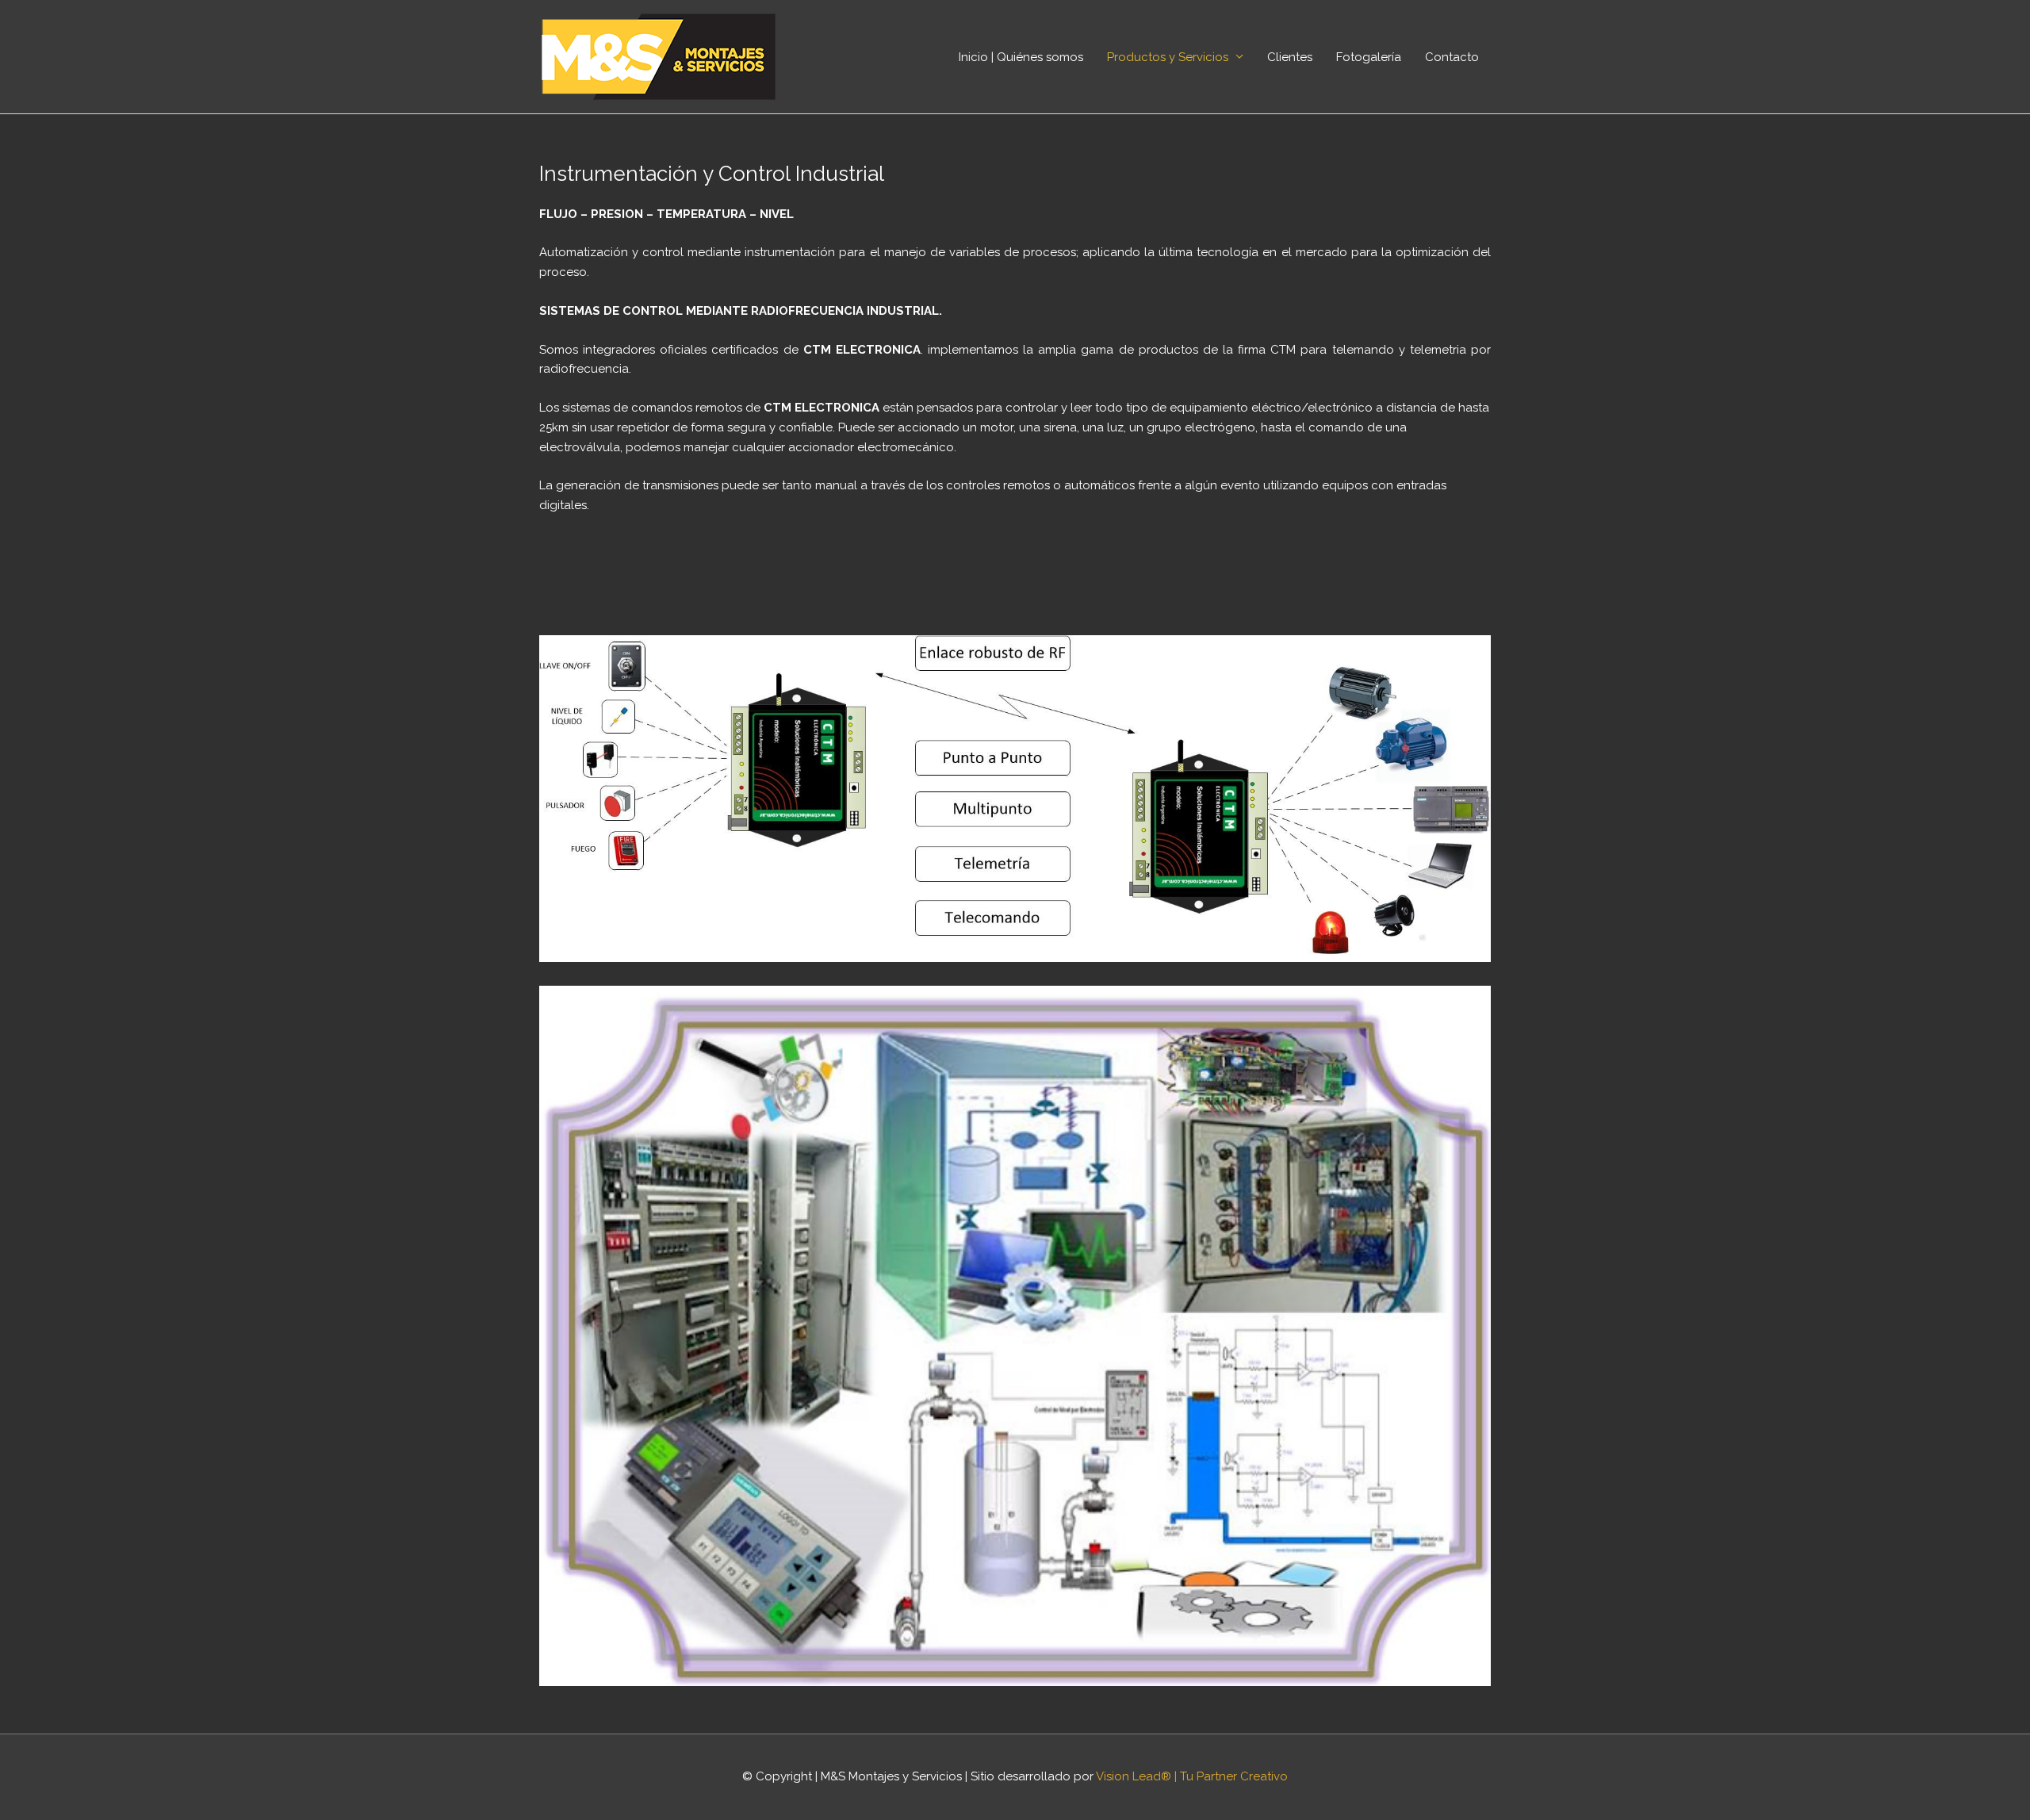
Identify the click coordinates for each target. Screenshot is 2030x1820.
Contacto (1452, 57)
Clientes (1290, 57)
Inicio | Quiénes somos (1021, 57)
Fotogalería (1369, 57)
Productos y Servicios (1168, 57)
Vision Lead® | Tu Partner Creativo (1192, 1776)
